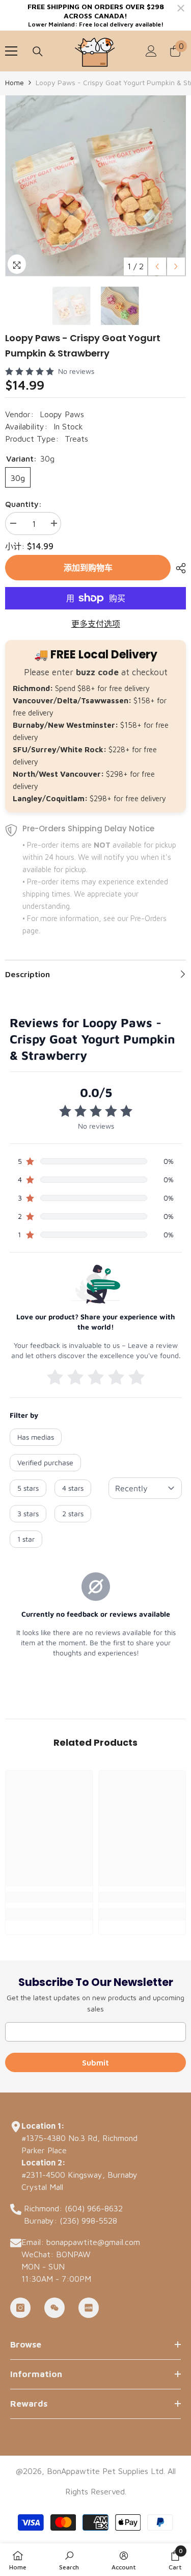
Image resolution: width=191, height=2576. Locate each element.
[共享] (178, 568)
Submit (95, 2062)
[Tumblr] (54, 2308)
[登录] (151, 51)
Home (15, 82)
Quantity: (23, 504)
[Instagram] (20, 2308)
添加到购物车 (88, 568)
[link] (49, 1897)
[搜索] (38, 52)
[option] (95, 186)
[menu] (11, 51)
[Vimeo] (89, 2308)
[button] (157, 266)
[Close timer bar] (181, 8)
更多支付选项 (96, 624)
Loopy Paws (62, 414)
